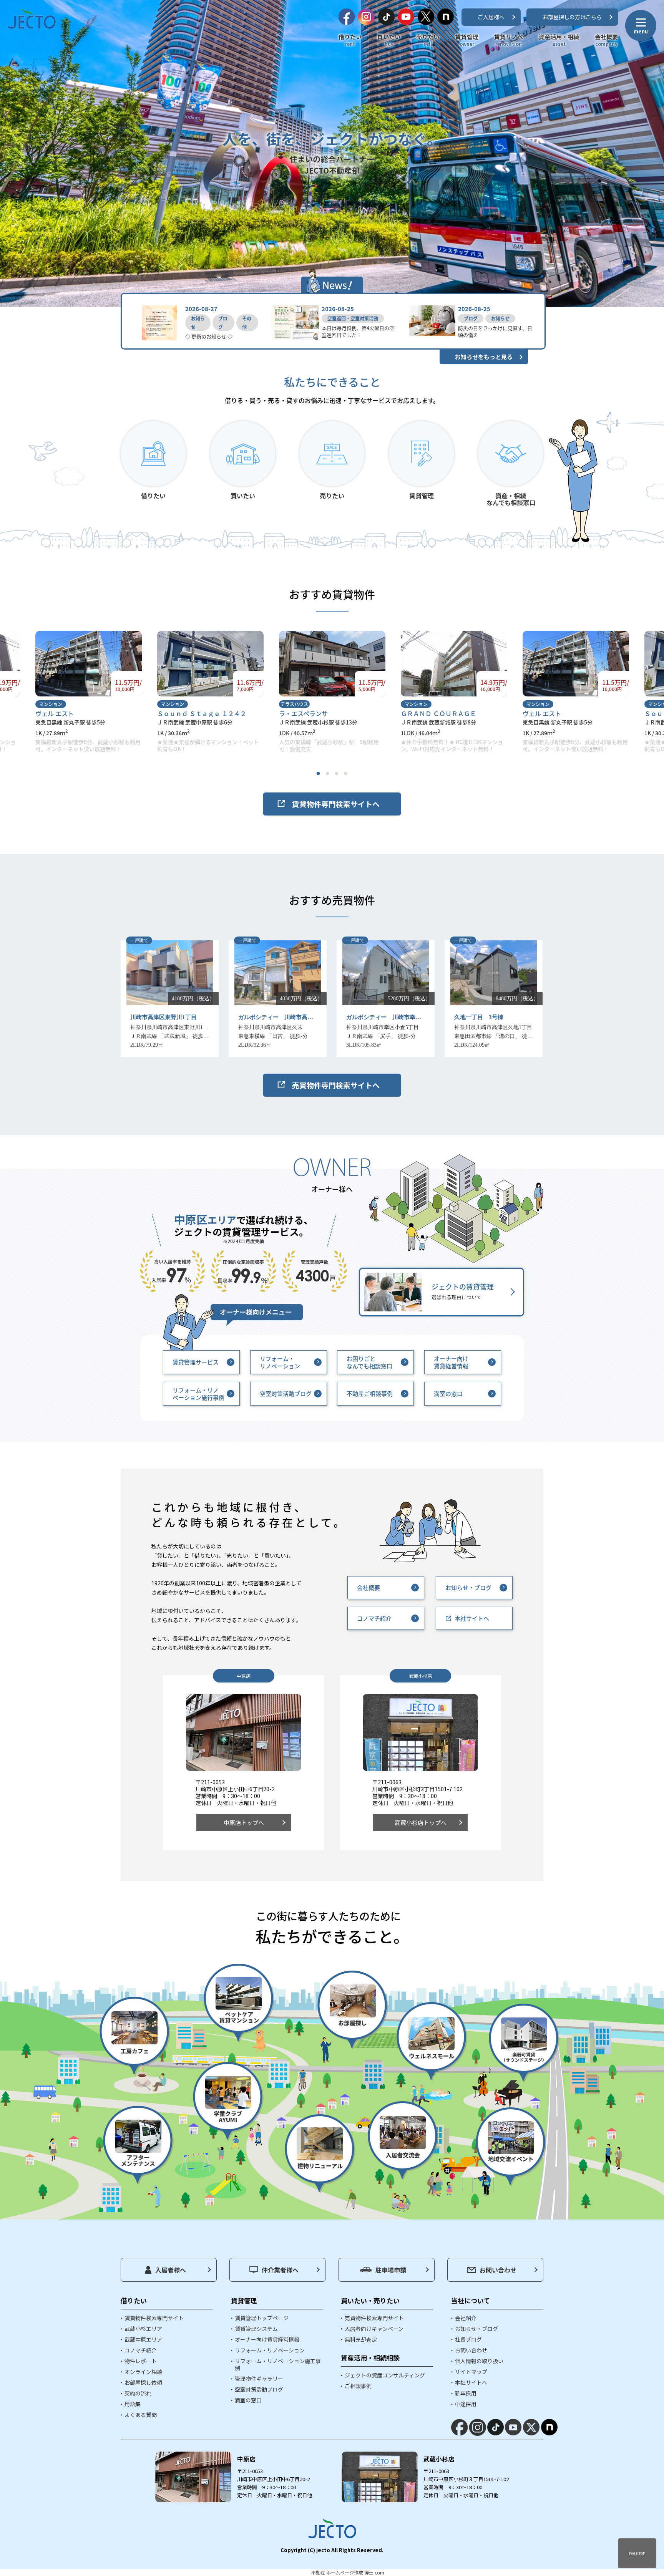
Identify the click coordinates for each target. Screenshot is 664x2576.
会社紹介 (466, 2318)
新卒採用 (466, 2393)
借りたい (350, 40)
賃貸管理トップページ (262, 2318)
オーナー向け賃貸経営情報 (451, 1362)
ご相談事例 (358, 2386)
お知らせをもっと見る (484, 357)
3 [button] (337, 773)
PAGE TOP (637, 2553)
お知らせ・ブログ (468, 1587)
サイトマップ (471, 2372)
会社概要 (606, 40)
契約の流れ (138, 2393)
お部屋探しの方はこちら (572, 17)
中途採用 (466, 2404)
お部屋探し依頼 (143, 2382)
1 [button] (318, 773)
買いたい (389, 40)
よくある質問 (141, 2415)
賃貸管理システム (256, 2329)
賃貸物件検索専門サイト (154, 2318)
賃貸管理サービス (196, 1362)
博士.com (374, 2572)
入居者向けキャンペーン (374, 2329)
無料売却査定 (361, 2339)
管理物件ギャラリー (259, 2379)
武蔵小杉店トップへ (421, 1823)
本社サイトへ (472, 1618)
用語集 (133, 2404)
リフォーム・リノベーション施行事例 (198, 1394)
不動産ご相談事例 (370, 1393)
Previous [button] (222, 692)
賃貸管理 (467, 40)
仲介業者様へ (280, 2270)
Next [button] (435, 692)
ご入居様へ (491, 17)
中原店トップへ (244, 1823)
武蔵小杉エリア (143, 2329)
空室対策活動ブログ (286, 1393)
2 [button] (327, 773)
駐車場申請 (391, 2270)
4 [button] (346, 773)
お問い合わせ (498, 2270)
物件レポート (141, 2361)
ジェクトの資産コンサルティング (385, 2375)
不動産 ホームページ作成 (337, 2572)
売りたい (428, 40)
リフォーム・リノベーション (280, 1362)
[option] (89, 692)
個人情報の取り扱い (479, 2361)
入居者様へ (171, 2270)
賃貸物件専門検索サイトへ (336, 804)
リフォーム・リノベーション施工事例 (278, 2364)
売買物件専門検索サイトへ (336, 1085)
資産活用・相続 (559, 40)
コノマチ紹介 (374, 1618)
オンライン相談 (143, 2372)
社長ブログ (468, 2339)
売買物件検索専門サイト (374, 2318)
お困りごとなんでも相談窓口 (369, 1362)
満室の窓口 (448, 1393)
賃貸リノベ (509, 40)
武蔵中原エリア (143, 2339)
